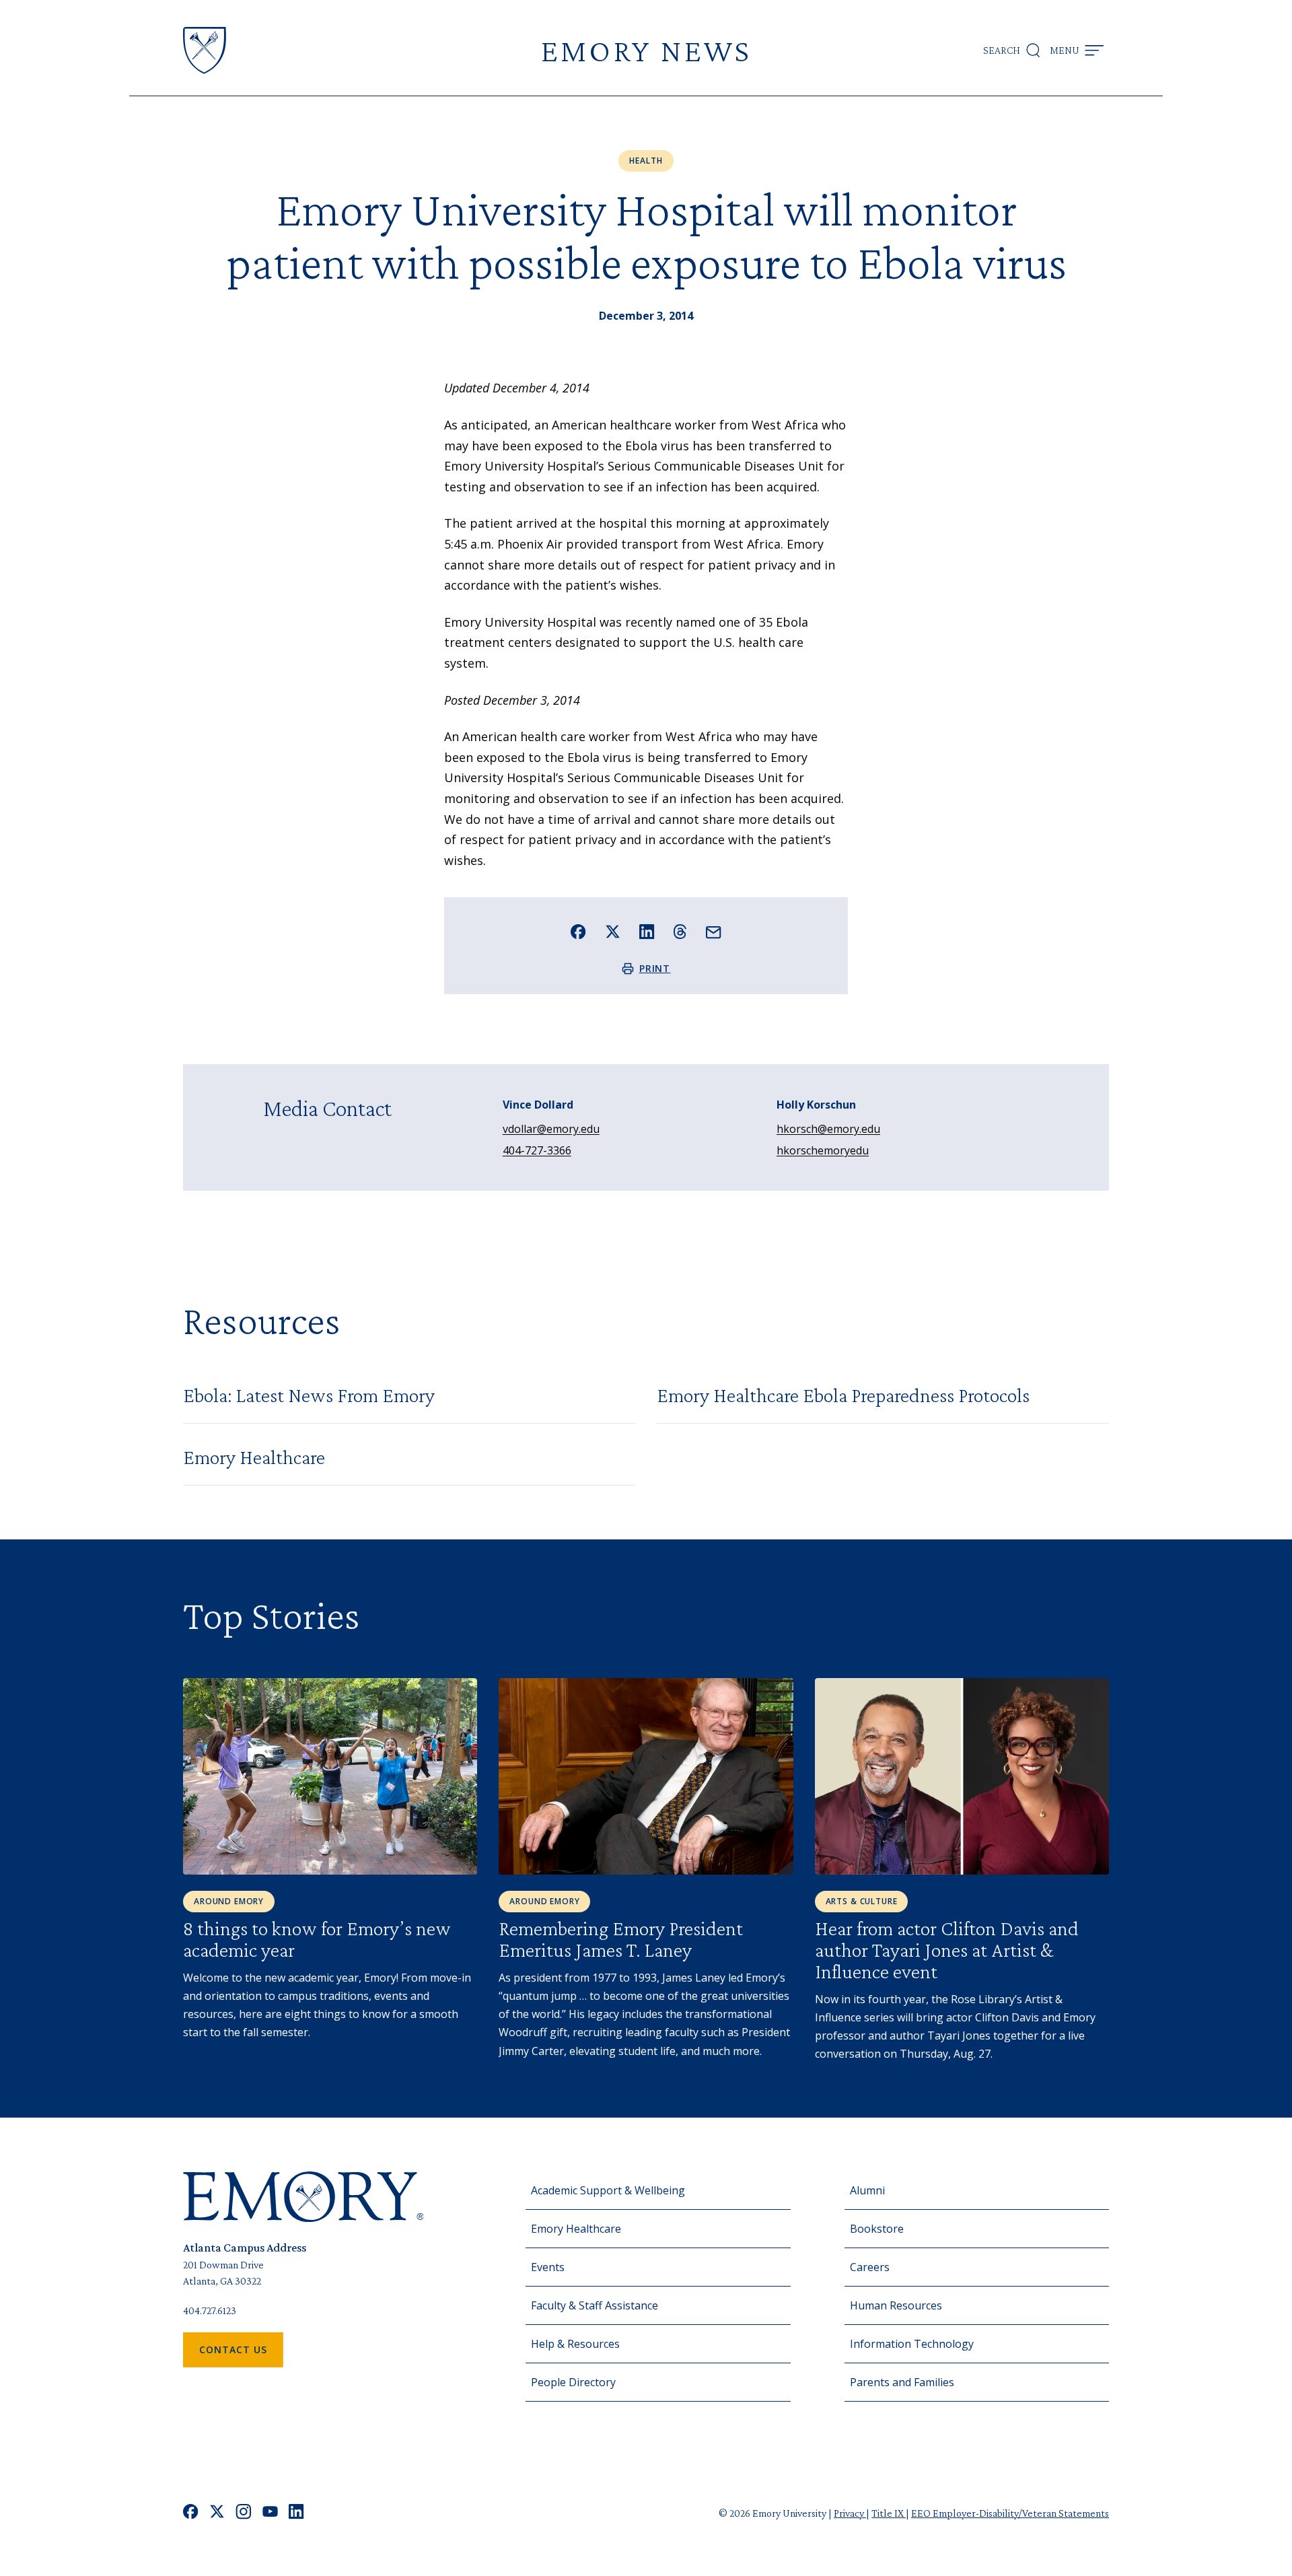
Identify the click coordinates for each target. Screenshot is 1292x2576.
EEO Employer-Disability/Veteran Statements (1010, 2513)
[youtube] (270, 2513)
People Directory (573, 2382)
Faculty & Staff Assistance (595, 2305)
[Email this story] (714, 933)
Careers (870, 2267)
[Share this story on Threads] (680, 932)
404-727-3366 (537, 1150)
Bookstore (877, 2229)
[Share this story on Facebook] (578, 932)
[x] (217, 2513)
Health (646, 161)
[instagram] (244, 2513)
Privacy (850, 2513)
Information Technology (912, 2344)
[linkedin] (296, 2513)
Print (655, 968)
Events (548, 2267)
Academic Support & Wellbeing (608, 2190)
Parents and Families (902, 2382)
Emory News (646, 50)
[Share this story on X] (613, 932)
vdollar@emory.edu (551, 1129)
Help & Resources (575, 2344)
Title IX (889, 2513)
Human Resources (896, 2305)
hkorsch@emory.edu (828, 1129)
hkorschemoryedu (823, 1150)
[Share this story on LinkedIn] (647, 932)
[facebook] (191, 2513)
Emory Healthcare (576, 2229)
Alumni (867, 2190)
